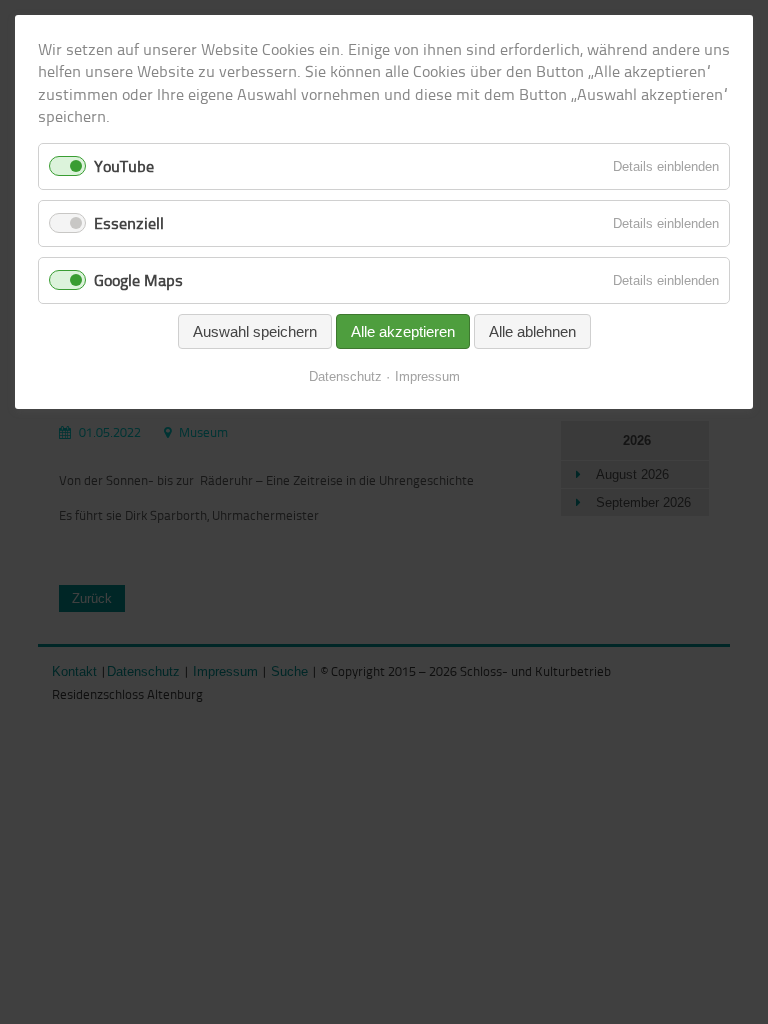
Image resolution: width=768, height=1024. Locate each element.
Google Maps (138, 280)
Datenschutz (345, 376)
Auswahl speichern (255, 331)
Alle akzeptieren (403, 331)
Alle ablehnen (532, 331)
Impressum (427, 376)
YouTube (124, 166)
